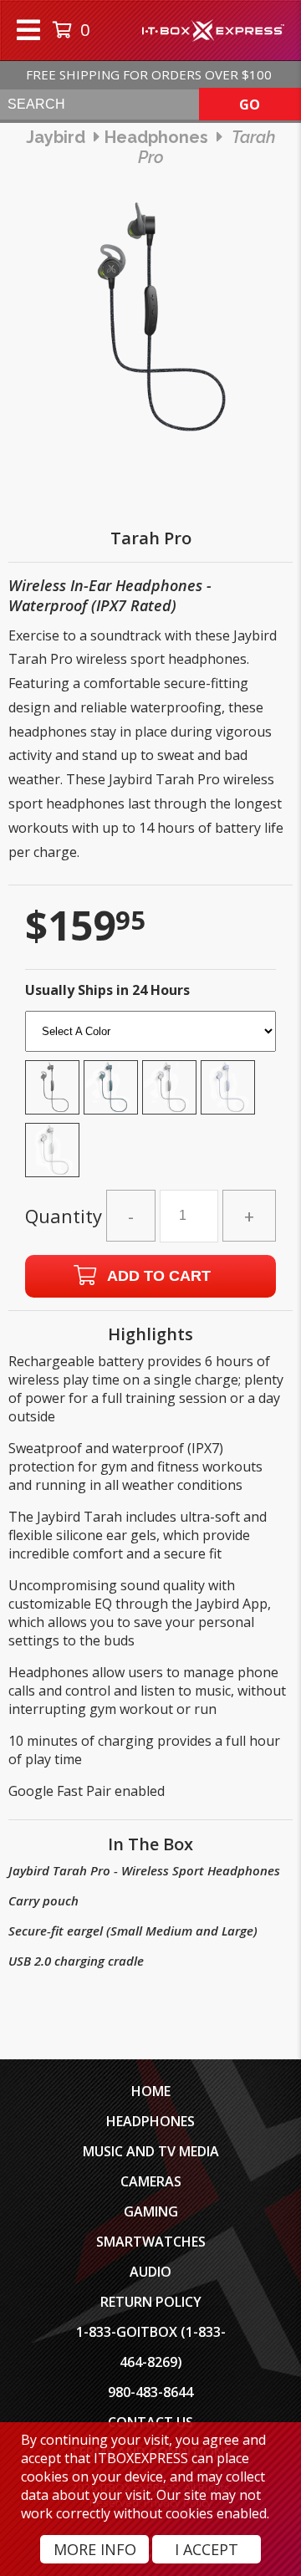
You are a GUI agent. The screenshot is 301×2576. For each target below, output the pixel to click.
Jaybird (56, 137)
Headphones (150, 2121)
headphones (156, 137)
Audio (150, 2272)
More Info (95, 2549)
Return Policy (151, 2302)
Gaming (151, 2211)
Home (151, 2091)
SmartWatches (151, 2242)
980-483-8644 (150, 2392)
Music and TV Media (151, 2151)
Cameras (151, 2181)
